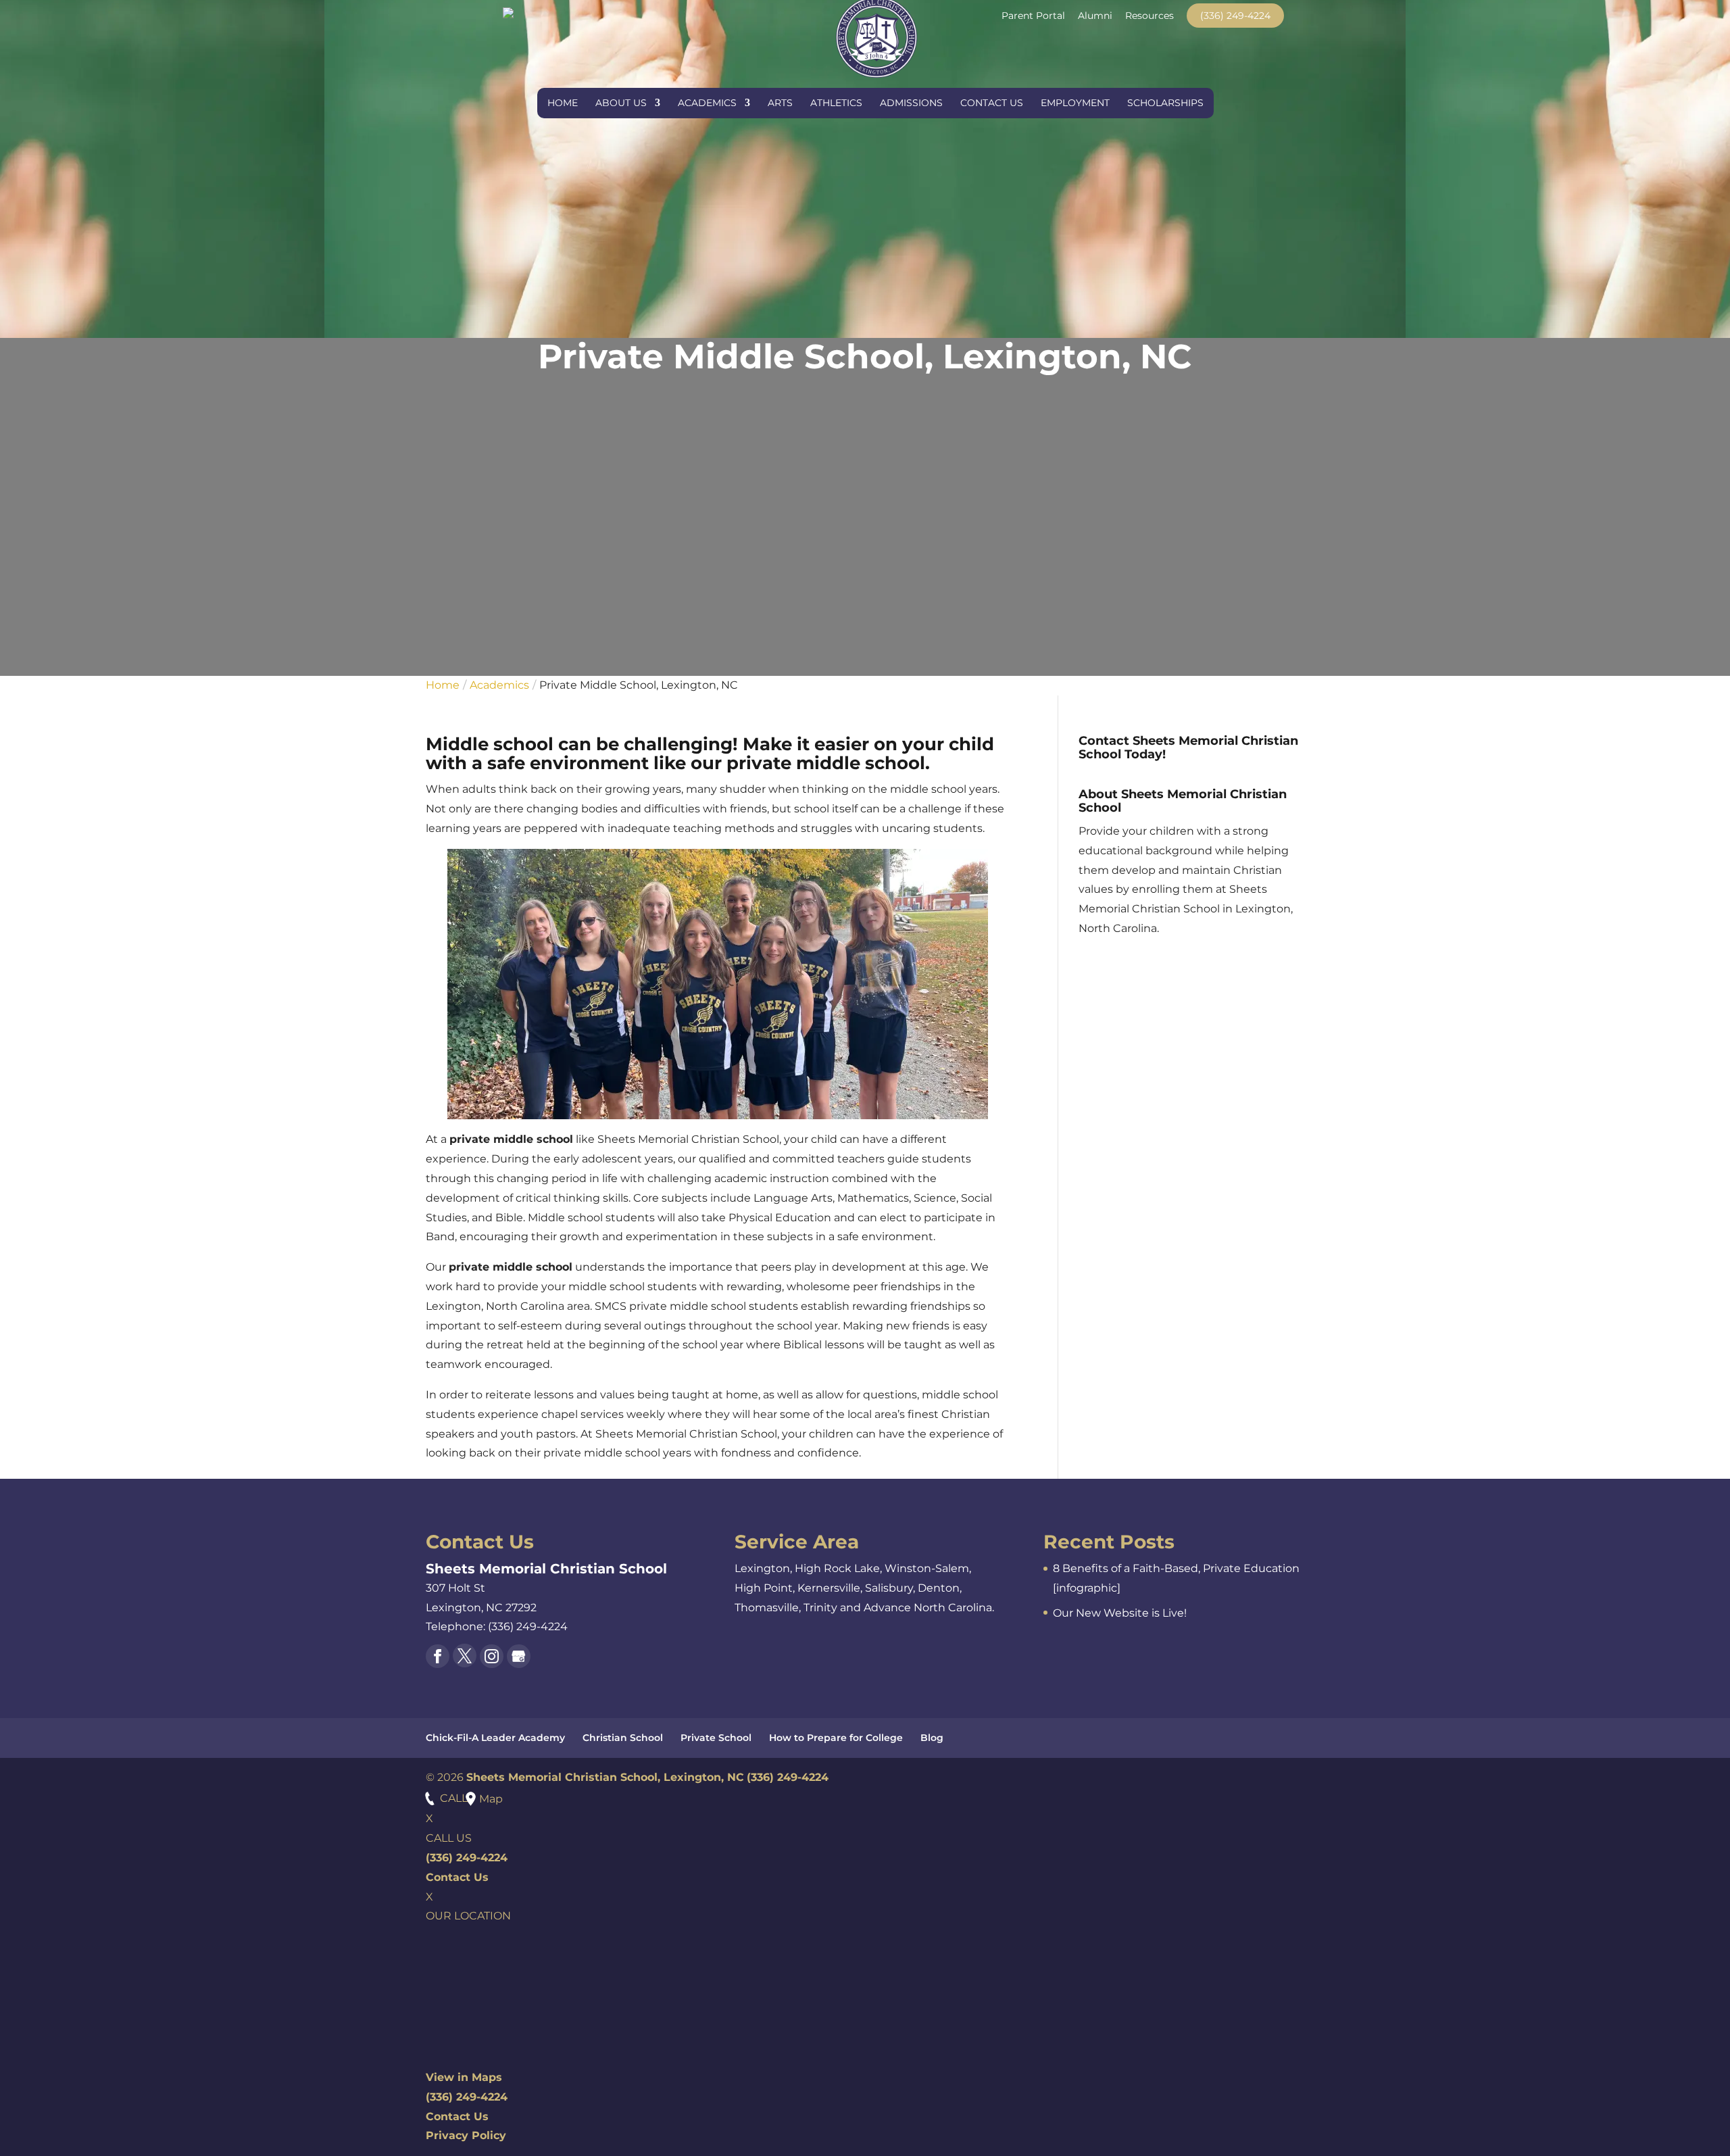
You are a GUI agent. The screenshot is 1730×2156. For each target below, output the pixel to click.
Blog (932, 1738)
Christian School (623, 1738)
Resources (1150, 16)
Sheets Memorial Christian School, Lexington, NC (605, 1777)
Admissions (911, 103)
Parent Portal (1033, 16)
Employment (1075, 103)
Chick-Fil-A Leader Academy (495, 1738)
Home (563, 103)
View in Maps (464, 2077)
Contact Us (992, 103)
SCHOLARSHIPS (1165, 103)
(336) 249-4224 (1235, 16)
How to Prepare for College (836, 1738)
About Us (621, 103)
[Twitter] (465, 1656)
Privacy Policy (466, 2135)
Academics (707, 103)
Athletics (836, 103)
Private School (716, 1738)
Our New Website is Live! (1120, 1613)
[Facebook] (438, 1656)
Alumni (1095, 16)
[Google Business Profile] (519, 1656)
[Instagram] (492, 1656)
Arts (780, 103)
